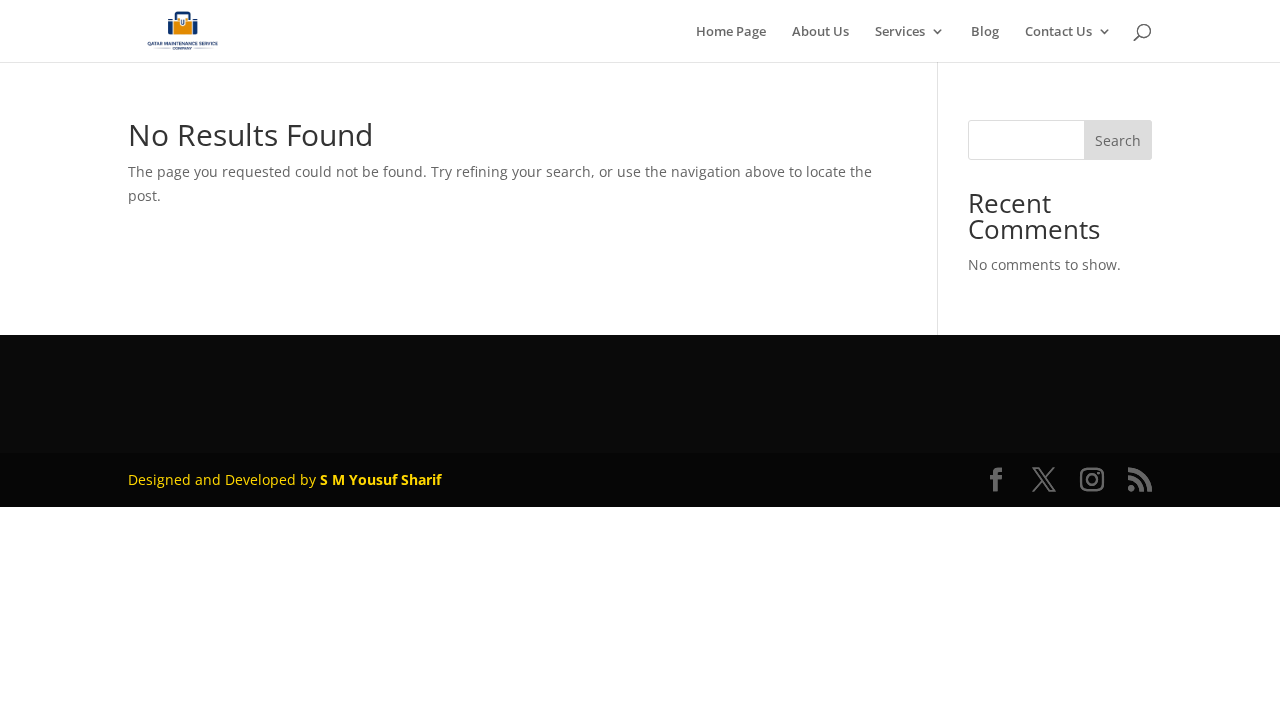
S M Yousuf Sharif (380, 479)
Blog (985, 32)
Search (1118, 140)
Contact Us (1058, 32)
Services (900, 32)
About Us (820, 32)
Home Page (731, 32)
